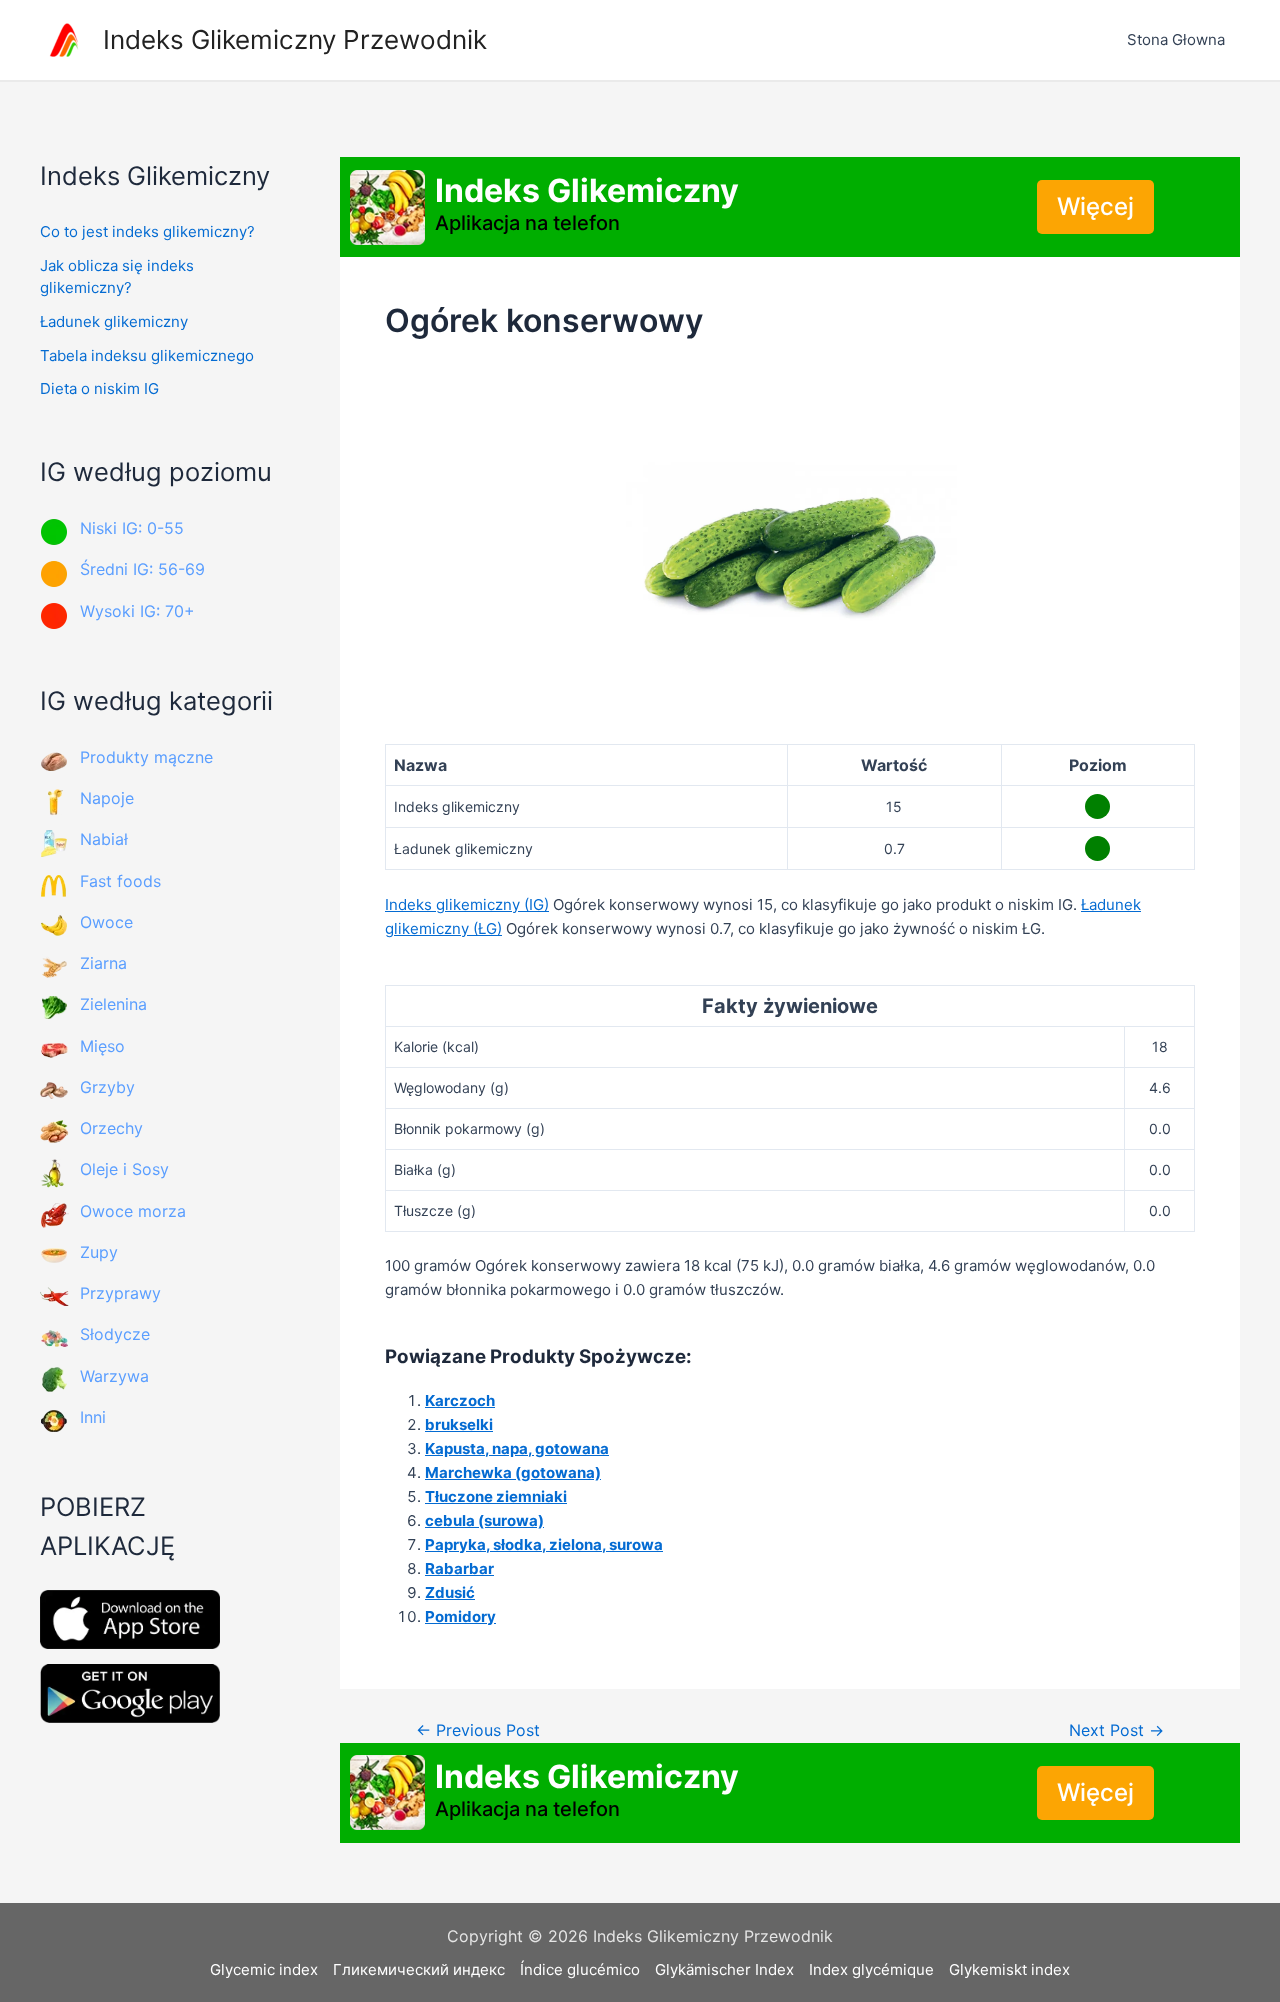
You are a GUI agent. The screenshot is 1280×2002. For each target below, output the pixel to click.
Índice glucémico (580, 1969)
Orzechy (111, 1128)
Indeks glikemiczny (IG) (467, 904)
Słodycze (115, 1334)
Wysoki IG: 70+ (137, 611)
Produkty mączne (146, 757)
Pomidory (460, 1616)
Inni (93, 1417)
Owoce (106, 922)
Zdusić (450, 1592)
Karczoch (460, 1400)
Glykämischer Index (724, 1969)
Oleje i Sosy (124, 1169)
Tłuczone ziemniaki (496, 1496)
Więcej (1095, 206)
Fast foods (120, 881)
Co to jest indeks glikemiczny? (147, 231)
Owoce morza (133, 1211)
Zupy (99, 1252)
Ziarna (103, 963)
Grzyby (107, 1087)
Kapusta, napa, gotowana (517, 1448)
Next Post (1116, 1731)
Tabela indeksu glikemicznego (147, 355)
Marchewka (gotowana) (513, 1472)
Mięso (102, 1046)
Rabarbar (459, 1568)
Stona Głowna (1176, 39)
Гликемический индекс (419, 1969)
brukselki (459, 1424)
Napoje (107, 798)
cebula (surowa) (484, 1520)
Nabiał (104, 839)
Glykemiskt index (1009, 1969)
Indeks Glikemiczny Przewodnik (295, 39)
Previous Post (478, 1731)
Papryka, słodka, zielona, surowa (544, 1544)
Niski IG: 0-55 (132, 528)
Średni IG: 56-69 (142, 569)
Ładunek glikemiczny (114, 321)
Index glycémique (871, 1969)
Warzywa (114, 1376)
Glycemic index (264, 1969)
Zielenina (113, 1004)
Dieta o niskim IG (99, 388)
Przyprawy (120, 1293)
